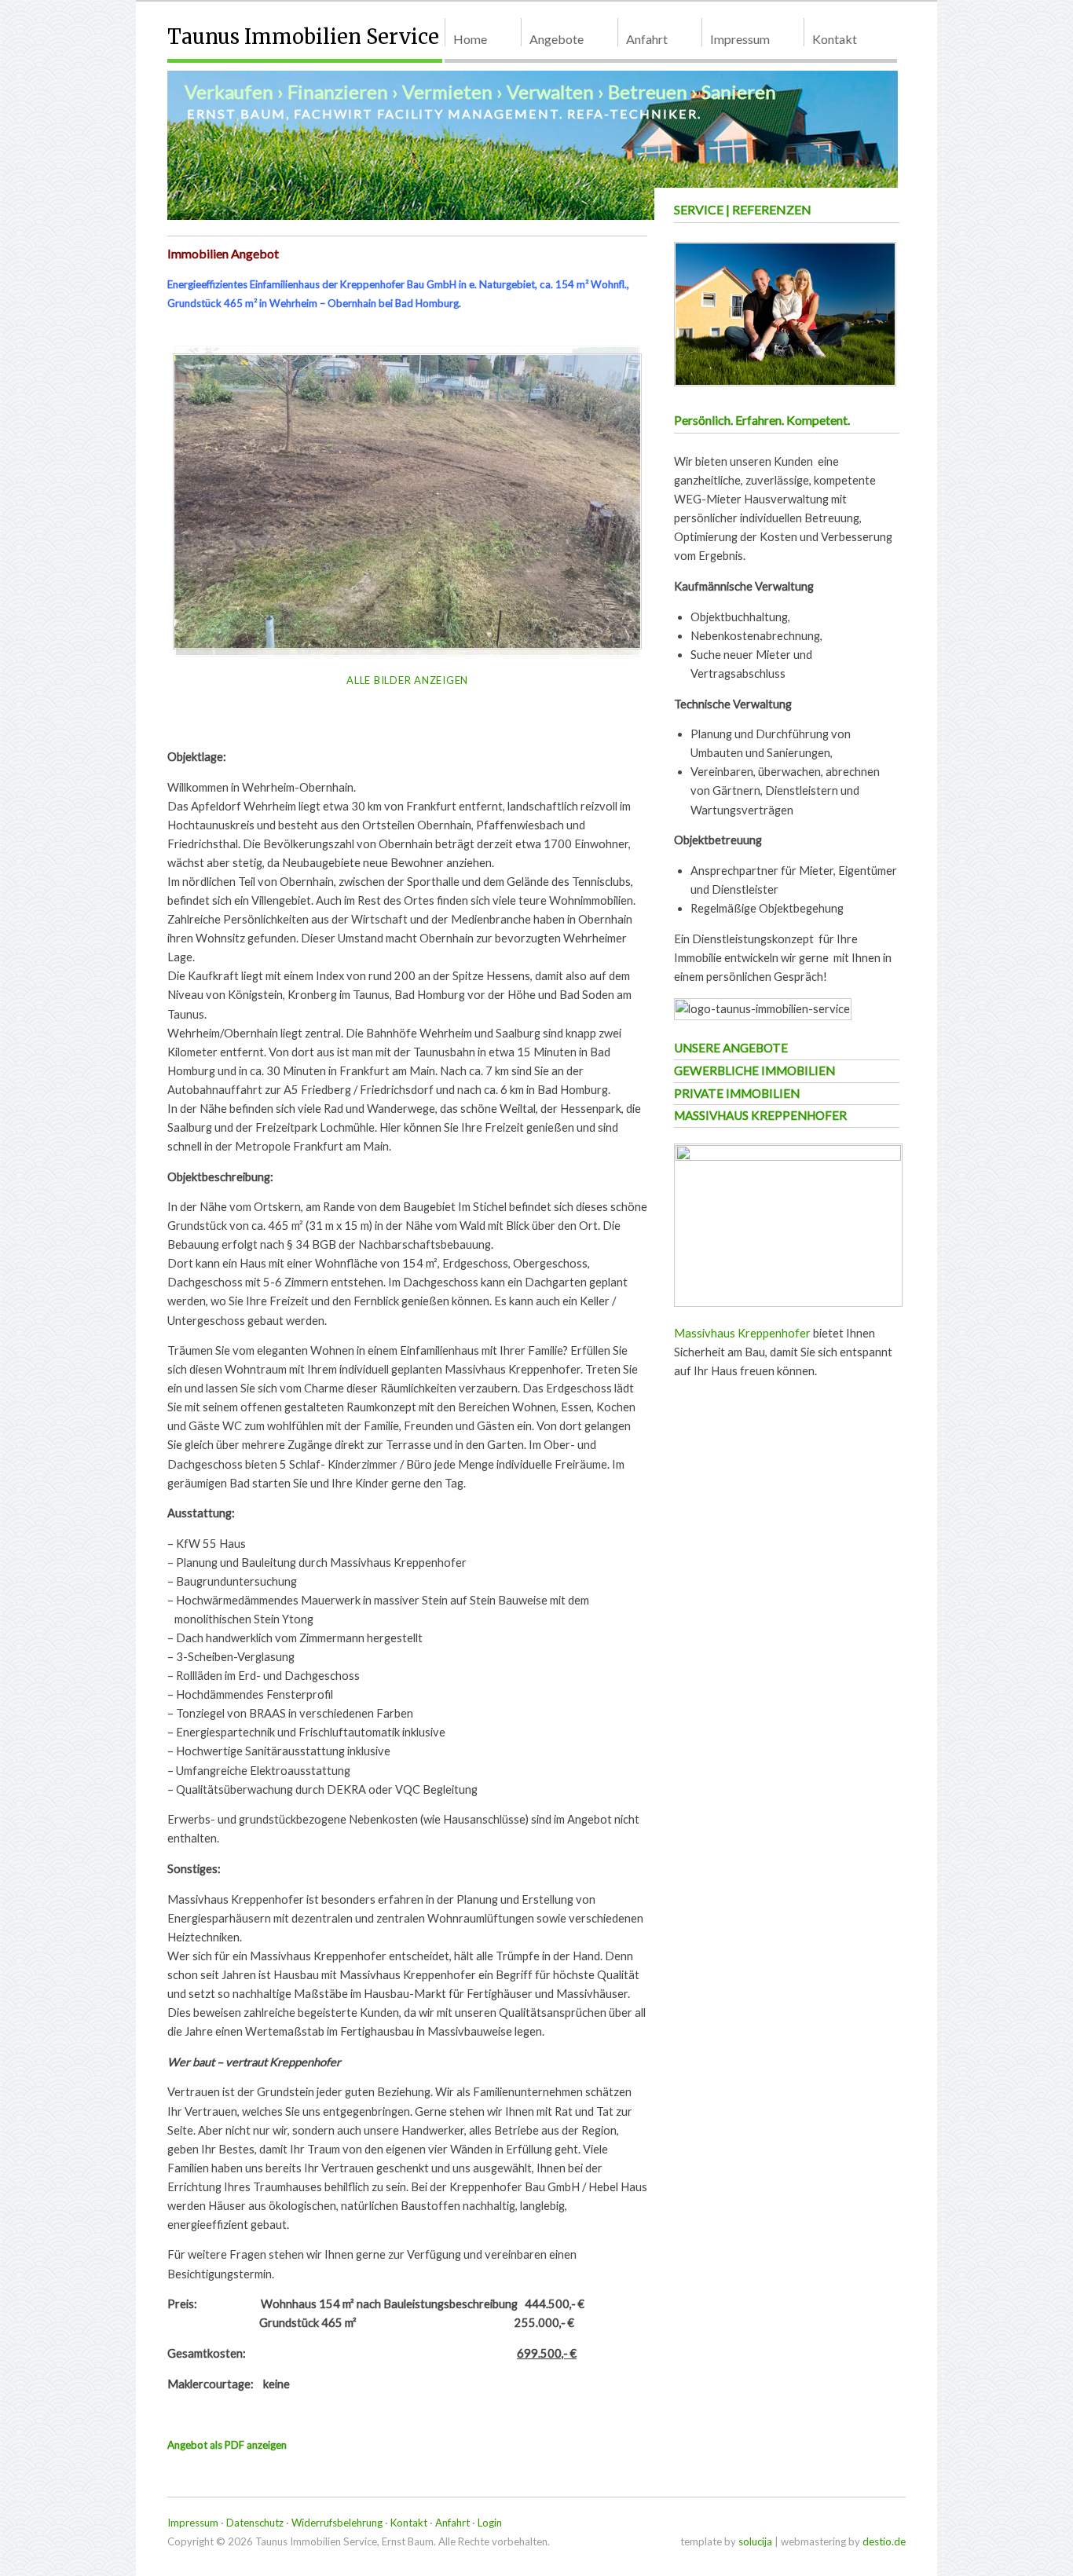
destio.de (884, 2541)
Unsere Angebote (731, 1048)
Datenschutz (255, 2523)
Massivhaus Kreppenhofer (760, 1115)
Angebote (557, 39)
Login (490, 2523)
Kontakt (835, 39)
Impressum (740, 39)
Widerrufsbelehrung (337, 2523)
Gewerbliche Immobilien (754, 1070)
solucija (755, 2541)
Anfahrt (647, 39)
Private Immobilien (737, 1093)
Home (470, 39)
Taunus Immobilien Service (303, 37)
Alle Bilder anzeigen (407, 680)
